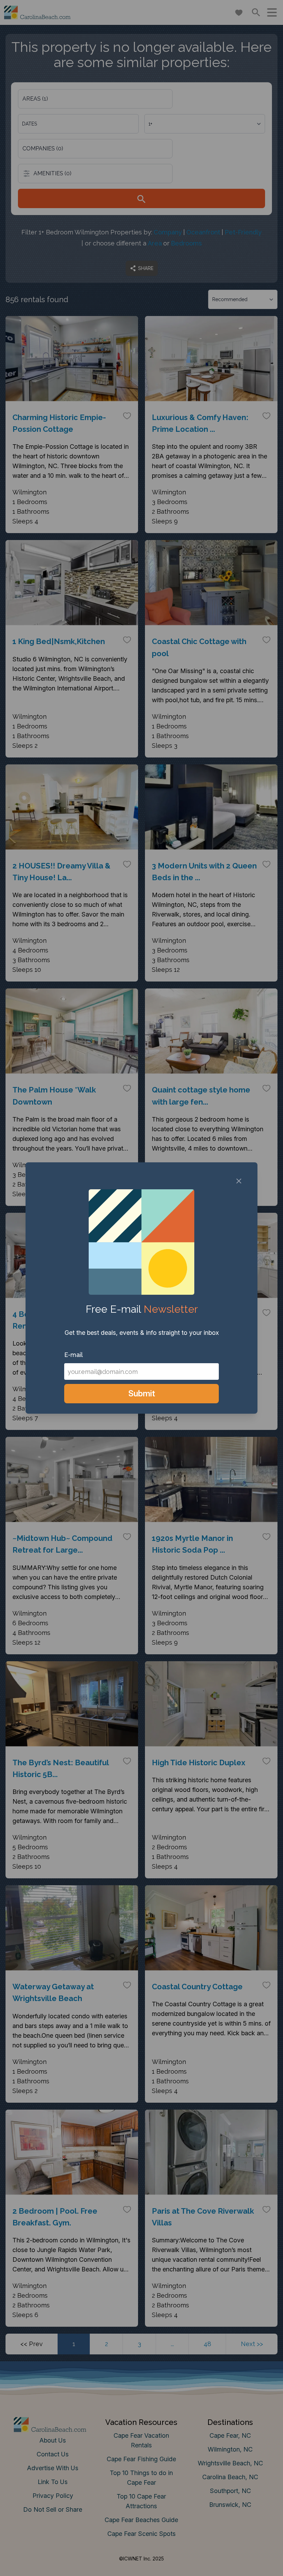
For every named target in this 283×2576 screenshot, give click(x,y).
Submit (142, 1393)
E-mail (74, 1355)
